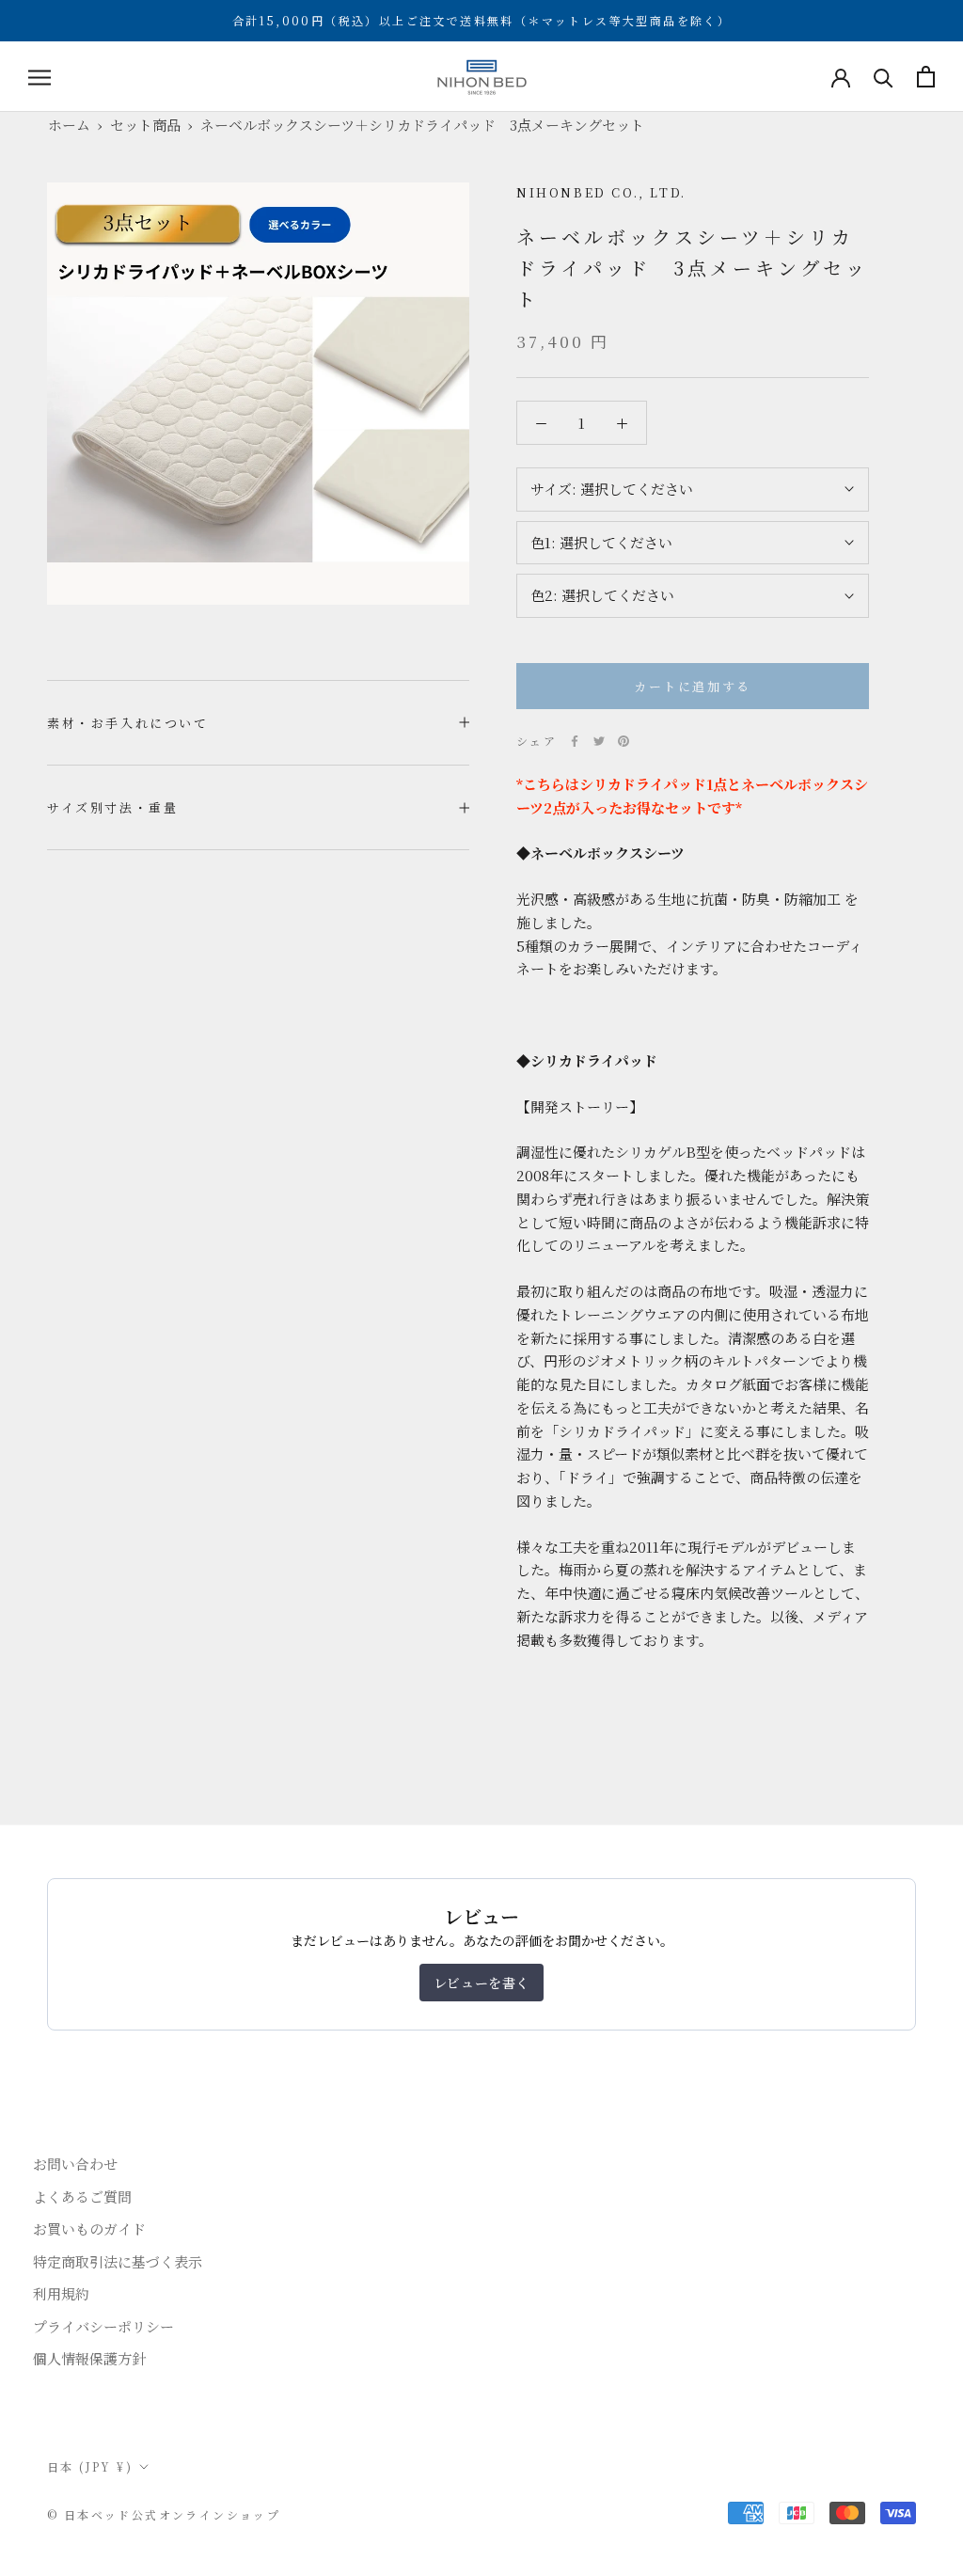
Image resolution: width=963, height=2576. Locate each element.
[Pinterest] (624, 741)
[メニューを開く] (39, 77)
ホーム (69, 125)
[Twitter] (599, 741)
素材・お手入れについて (128, 723)
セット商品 (145, 125)
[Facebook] (575, 741)
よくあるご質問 (82, 2197)
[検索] (884, 77)
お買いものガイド (89, 2228)
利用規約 (61, 2293)
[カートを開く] (926, 77)
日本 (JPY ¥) (90, 2466)
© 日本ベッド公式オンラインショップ (164, 2514)
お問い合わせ (75, 2164)
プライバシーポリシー (103, 2326)
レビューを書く (481, 1983)
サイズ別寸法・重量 (112, 807)
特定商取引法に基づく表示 (118, 2261)
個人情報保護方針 (89, 2358)
